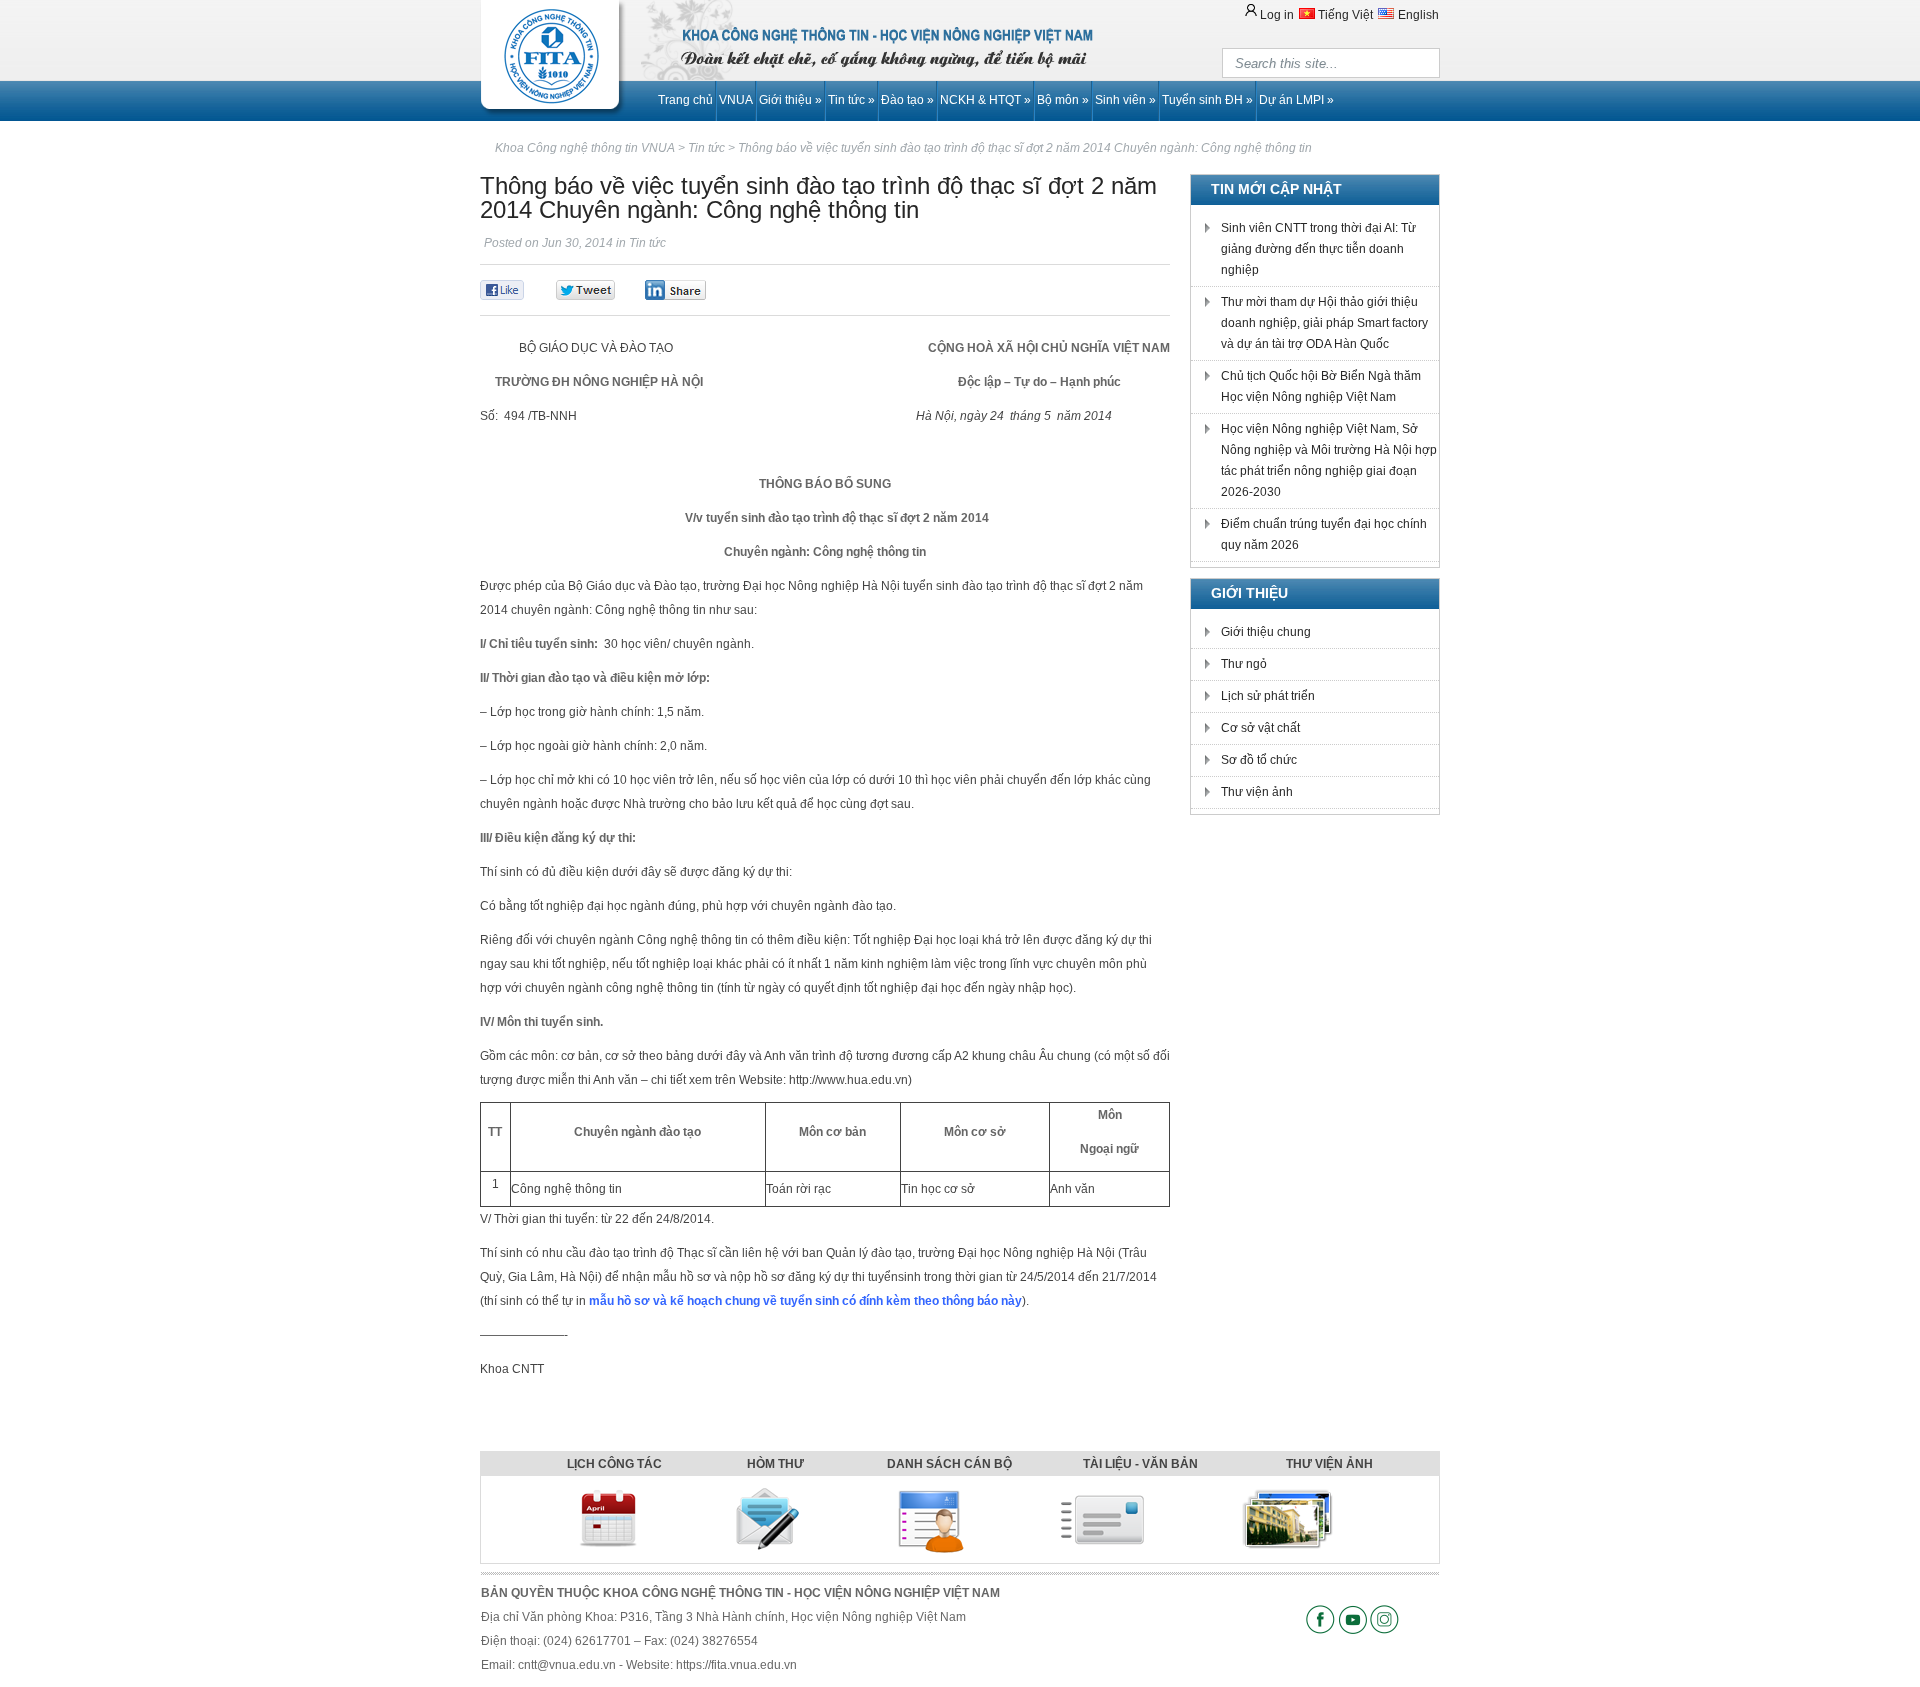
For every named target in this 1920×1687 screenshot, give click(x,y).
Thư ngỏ (1244, 664)
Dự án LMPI (1296, 100)
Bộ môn (1063, 100)
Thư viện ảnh (1257, 792)
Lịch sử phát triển (1268, 696)
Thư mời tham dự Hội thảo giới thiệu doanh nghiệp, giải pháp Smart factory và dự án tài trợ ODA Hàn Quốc (1324, 323)
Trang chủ (685, 100)
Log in (1277, 15)
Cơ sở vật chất (1260, 728)
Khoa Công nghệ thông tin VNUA (585, 148)
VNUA (736, 100)
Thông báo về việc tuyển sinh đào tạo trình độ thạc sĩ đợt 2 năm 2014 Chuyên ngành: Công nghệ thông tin (1025, 148)
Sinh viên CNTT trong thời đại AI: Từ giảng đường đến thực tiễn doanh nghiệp (1318, 249)
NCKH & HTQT (985, 100)
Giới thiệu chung (1266, 632)
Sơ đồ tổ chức (1259, 760)
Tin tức (851, 100)
